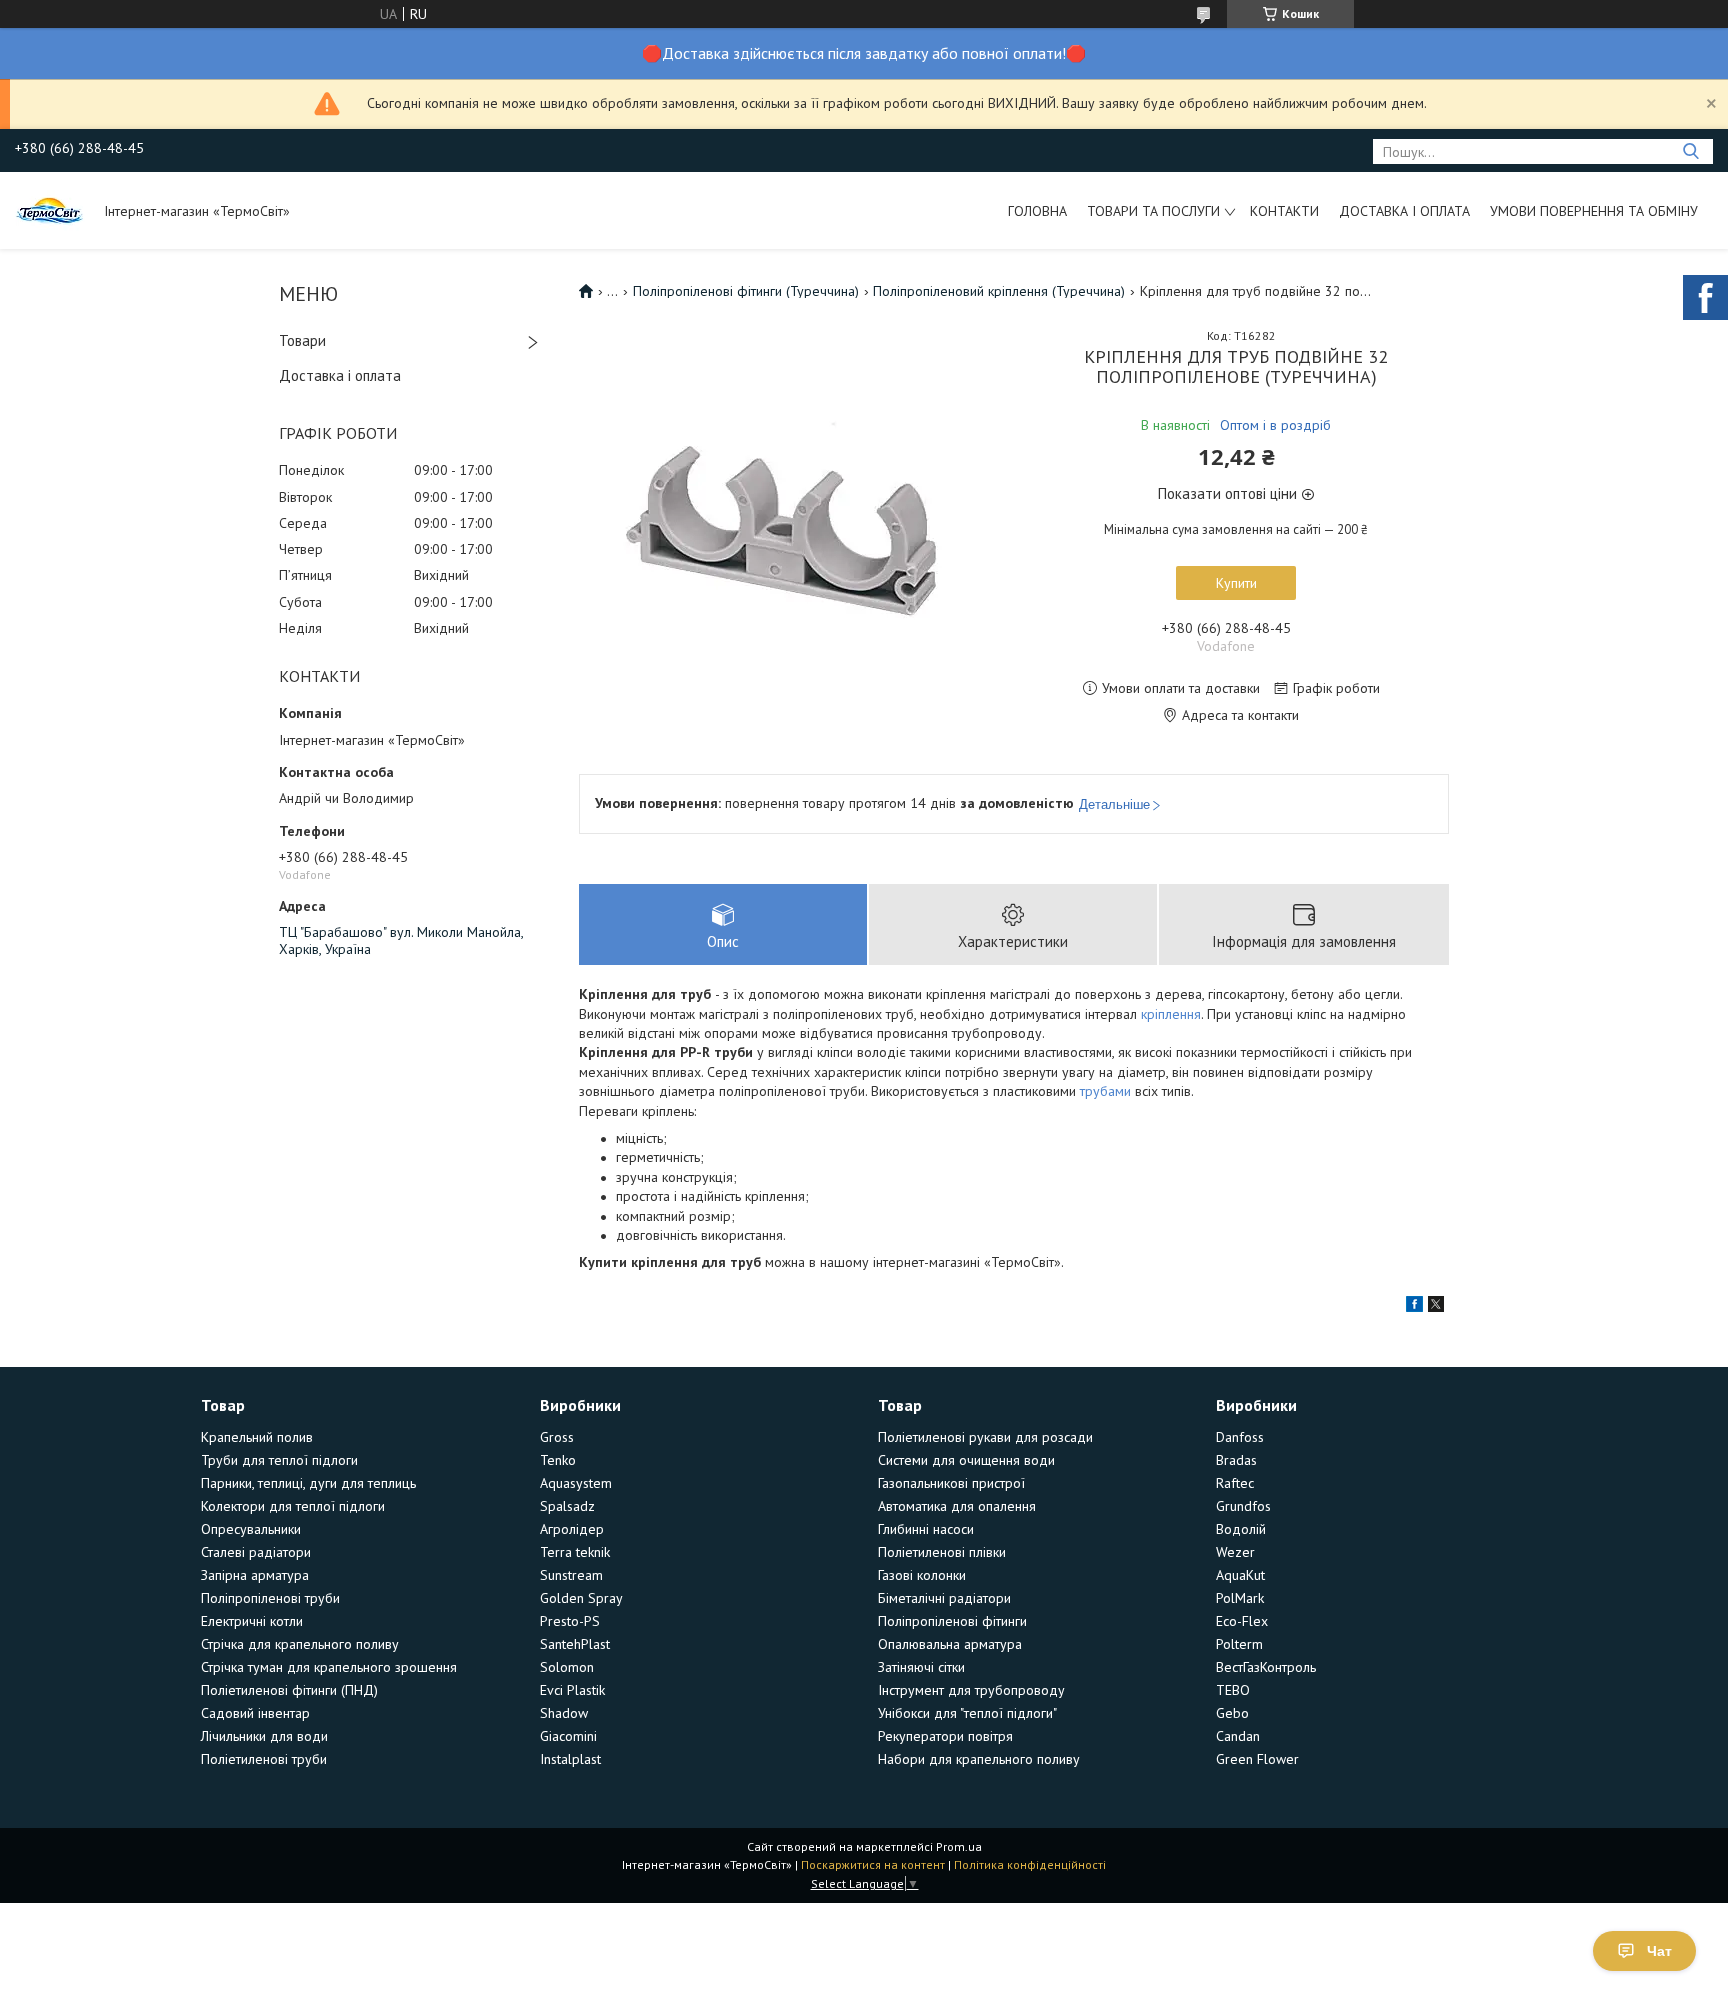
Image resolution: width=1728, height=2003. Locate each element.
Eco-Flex (1242, 1621)
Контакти (1284, 211)
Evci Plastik (572, 1690)
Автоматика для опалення (957, 1506)
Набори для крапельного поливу (979, 1759)
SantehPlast (575, 1644)
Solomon (567, 1667)
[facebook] (1414, 1307)
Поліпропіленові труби (270, 1598)
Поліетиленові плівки (942, 1552)
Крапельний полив (257, 1437)
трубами (1105, 1091)
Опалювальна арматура (950, 1644)
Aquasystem (576, 1483)
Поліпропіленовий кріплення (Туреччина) (999, 291)
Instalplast (570, 1759)
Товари (302, 340)
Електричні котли (252, 1621)
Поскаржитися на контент (873, 1864)
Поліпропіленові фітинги (952, 1621)
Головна (1037, 211)
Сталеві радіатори (256, 1552)
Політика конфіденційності (1030, 1864)
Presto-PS (570, 1621)
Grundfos (1243, 1506)
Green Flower (1257, 1759)
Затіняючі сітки (921, 1667)
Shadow (564, 1713)
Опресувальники (251, 1529)
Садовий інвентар (255, 1713)
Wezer (1235, 1552)
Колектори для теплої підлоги (293, 1506)
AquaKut (1240, 1575)
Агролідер (572, 1529)
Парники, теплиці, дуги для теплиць (308, 1483)
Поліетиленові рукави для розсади (985, 1437)
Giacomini (568, 1736)
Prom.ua (959, 1846)
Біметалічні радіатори (944, 1598)
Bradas (1236, 1460)
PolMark (1240, 1598)
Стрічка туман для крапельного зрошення (329, 1667)
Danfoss (1240, 1437)
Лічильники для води (264, 1736)
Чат (1659, 1951)
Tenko (558, 1460)
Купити (1236, 583)
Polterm (1239, 1644)
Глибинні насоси (926, 1529)
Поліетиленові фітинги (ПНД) (289, 1690)
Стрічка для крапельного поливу (300, 1644)
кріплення (1171, 1014)
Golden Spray (581, 1598)
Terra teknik (575, 1552)
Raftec (1235, 1483)
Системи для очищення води (966, 1460)
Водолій (1241, 1529)
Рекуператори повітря (945, 1736)
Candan (1238, 1736)
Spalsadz (567, 1506)
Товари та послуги (1153, 211)
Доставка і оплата (1404, 211)
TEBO (1233, 1690)
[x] (1436, 1307)
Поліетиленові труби (264, 1759)
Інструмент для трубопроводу (971, 1690)
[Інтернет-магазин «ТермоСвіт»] (50, 210)
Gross (557, 1437)
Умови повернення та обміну (1594, 211)
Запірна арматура (255, 1575)
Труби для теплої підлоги (279, 1460)
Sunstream (571, 1575)
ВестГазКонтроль (1266, 1667)
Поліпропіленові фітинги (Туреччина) (746, 291)
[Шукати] (1690, 151)
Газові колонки (922, 1575)
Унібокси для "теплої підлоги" (967, 1713)
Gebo (1232, 1713)
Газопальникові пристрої (951, 1483)
